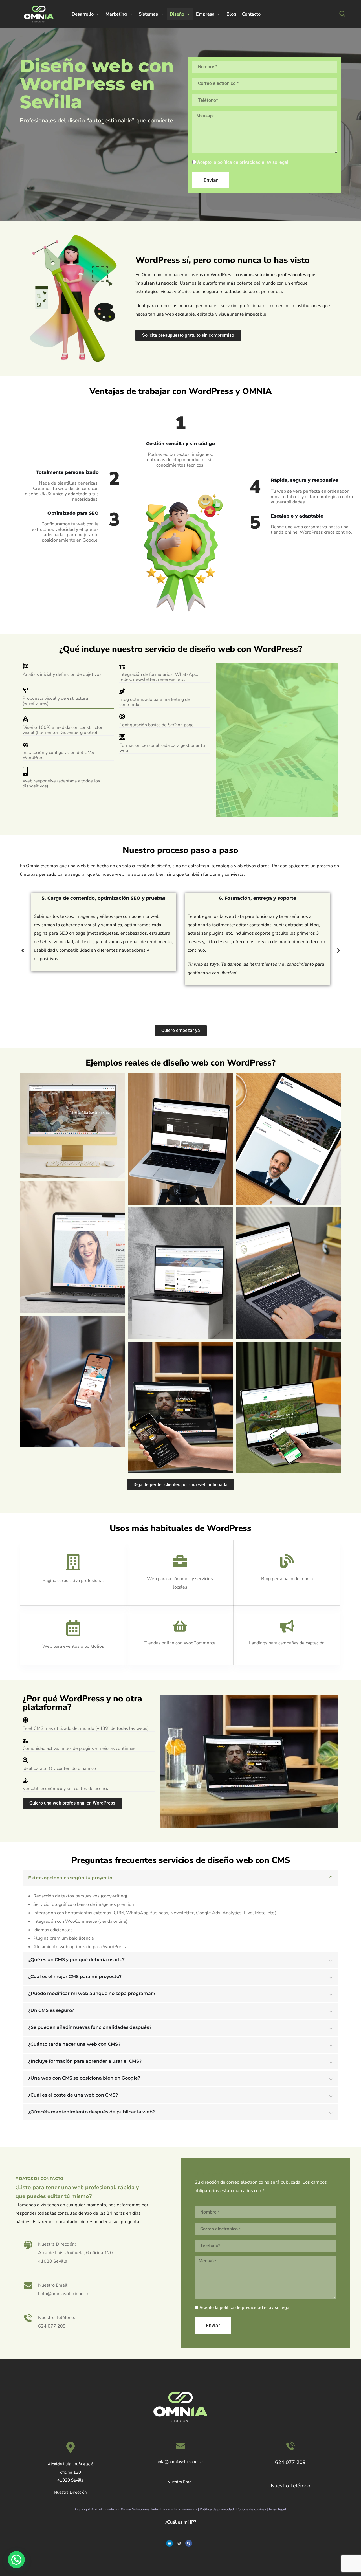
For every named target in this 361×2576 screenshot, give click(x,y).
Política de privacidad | (218, 2509)
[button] (23, 950)
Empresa (205, 14)
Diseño (177, 14)
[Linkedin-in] (170, 2543)
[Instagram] (179, 2543)
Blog (231, 14)
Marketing (116, 14)
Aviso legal (277, 2509)
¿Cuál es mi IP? (181, 2522)
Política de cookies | (252, 2509)
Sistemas (148, 14)
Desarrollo (83, 14)
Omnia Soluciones (135, 2509)
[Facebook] (189, 2543)
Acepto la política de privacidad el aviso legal (243, 162)
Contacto (251, 14)
